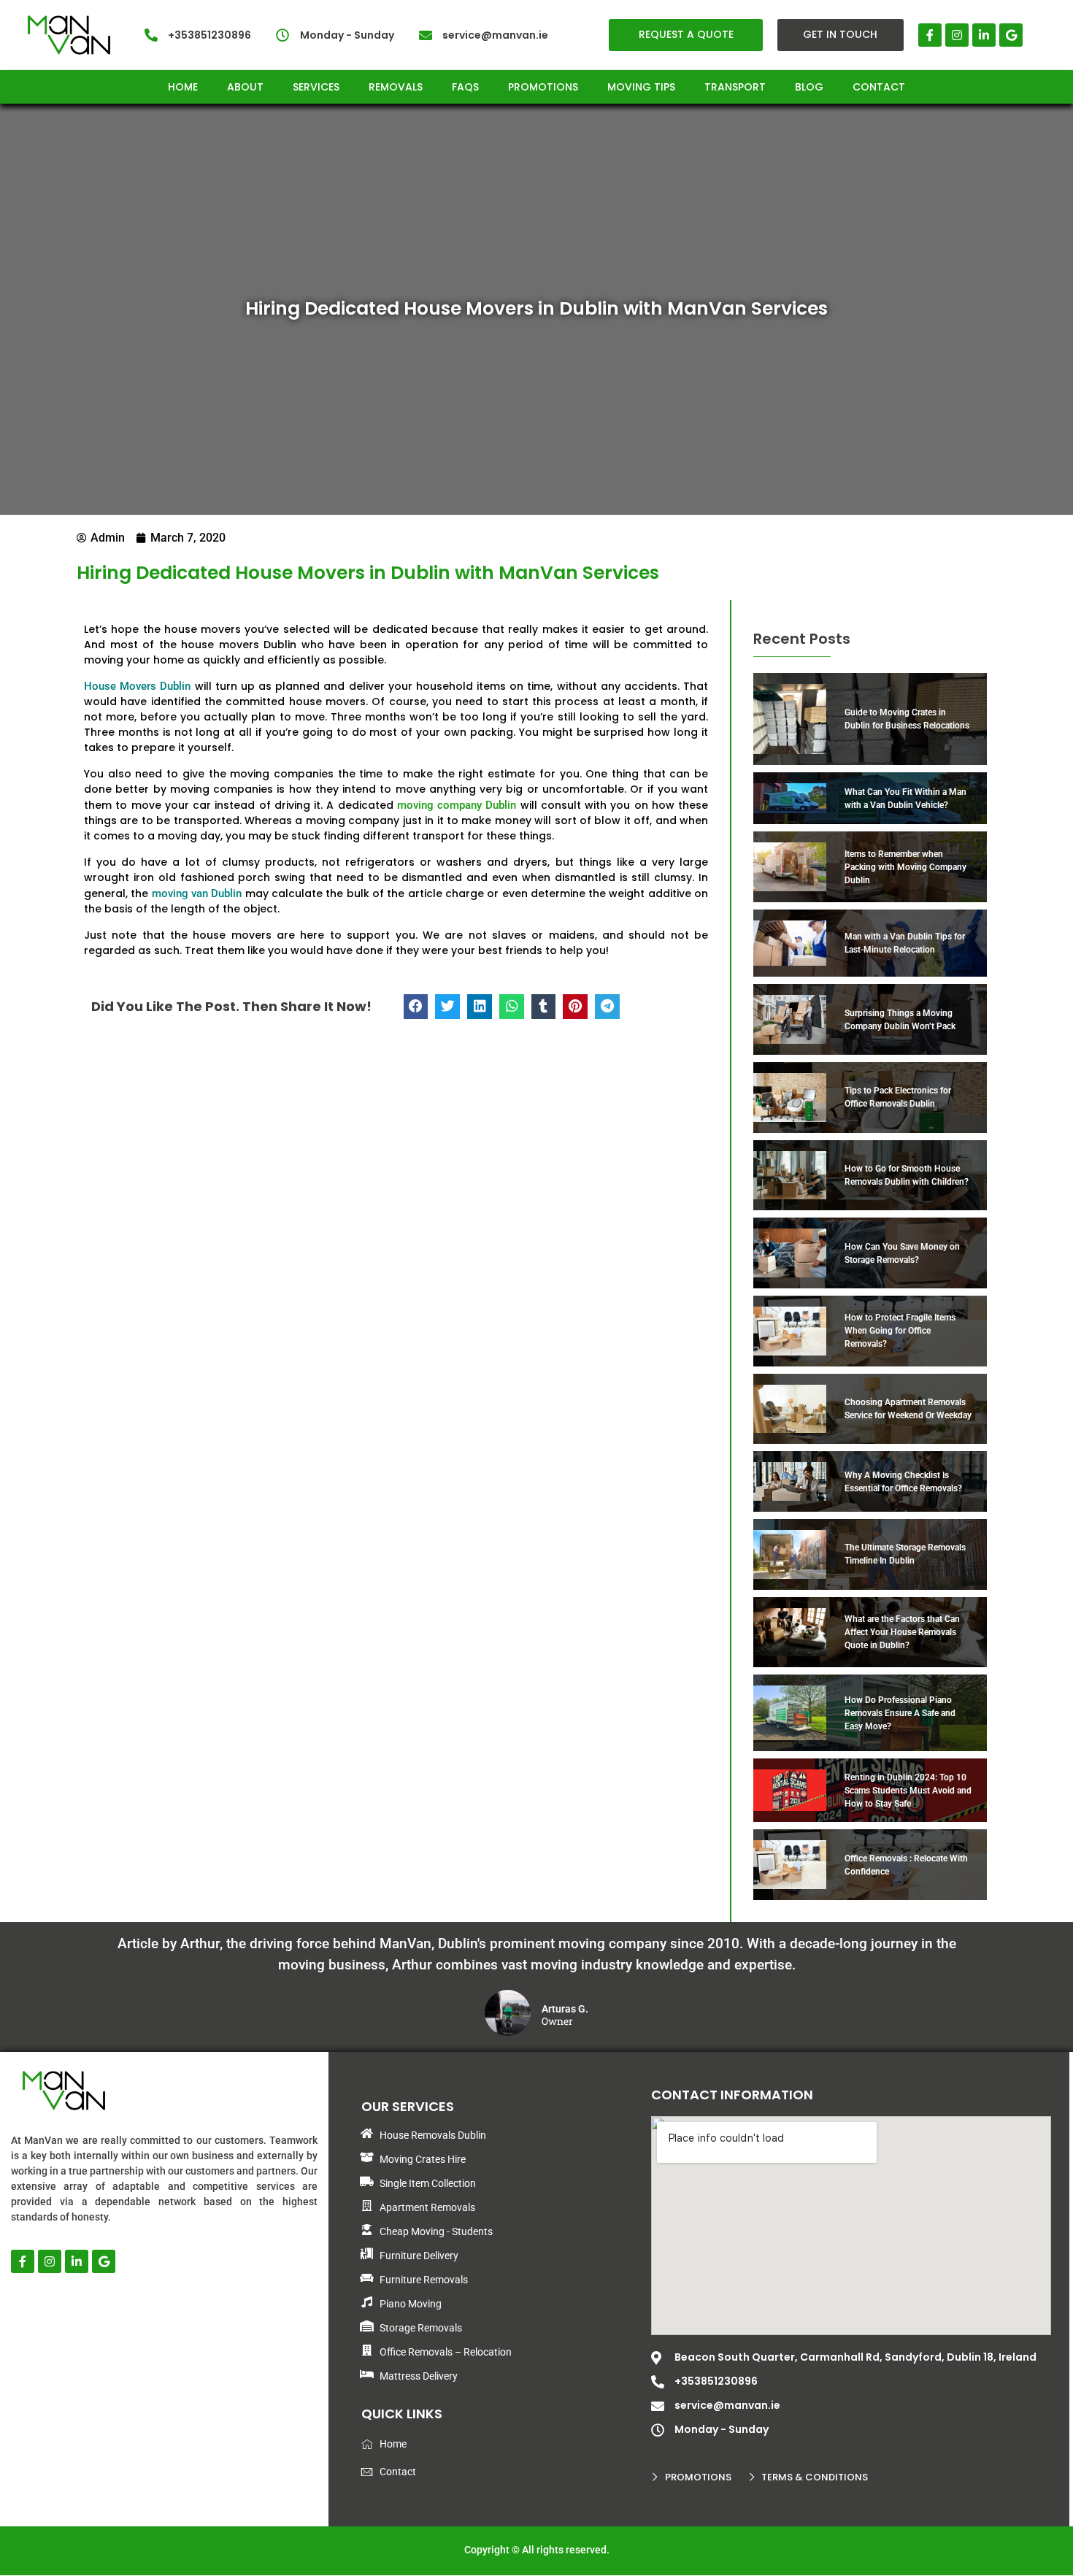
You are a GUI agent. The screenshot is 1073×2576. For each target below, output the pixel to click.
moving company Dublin (457, 805)
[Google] (1011, 35)
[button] (416, 1007)
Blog (809, 87)
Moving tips (641, 87)
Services (316, 87)
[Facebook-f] (930, 35)
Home (183, 87)
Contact (879, 87)
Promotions (543, 87)
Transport (735, 87)
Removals (396, 87)
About (245, 87)
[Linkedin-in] (984, 35)
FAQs (465, 87)
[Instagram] (957, 35)
